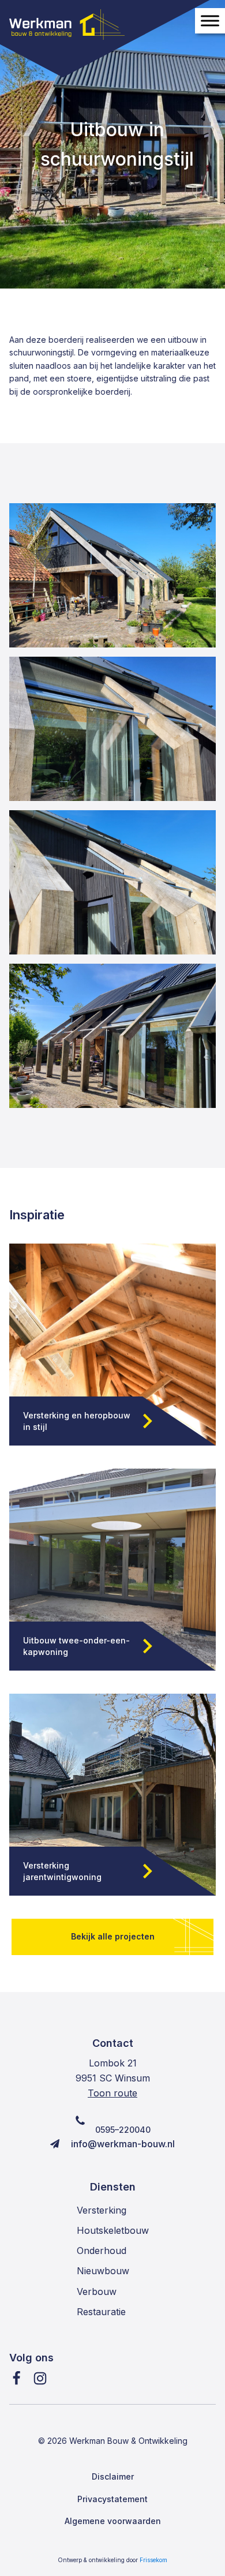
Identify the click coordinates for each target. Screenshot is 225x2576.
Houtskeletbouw (113, 2230)
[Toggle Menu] (210, 21)
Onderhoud (102, 2251)
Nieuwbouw (103, 2271)
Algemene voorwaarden (113, 2521)
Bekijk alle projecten (113, 1936)
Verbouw (97, 2292)
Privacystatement (112, 2499)
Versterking (102, 2210)
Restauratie (101, 2312)
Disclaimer (113, 2476)
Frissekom (153, 2560)
